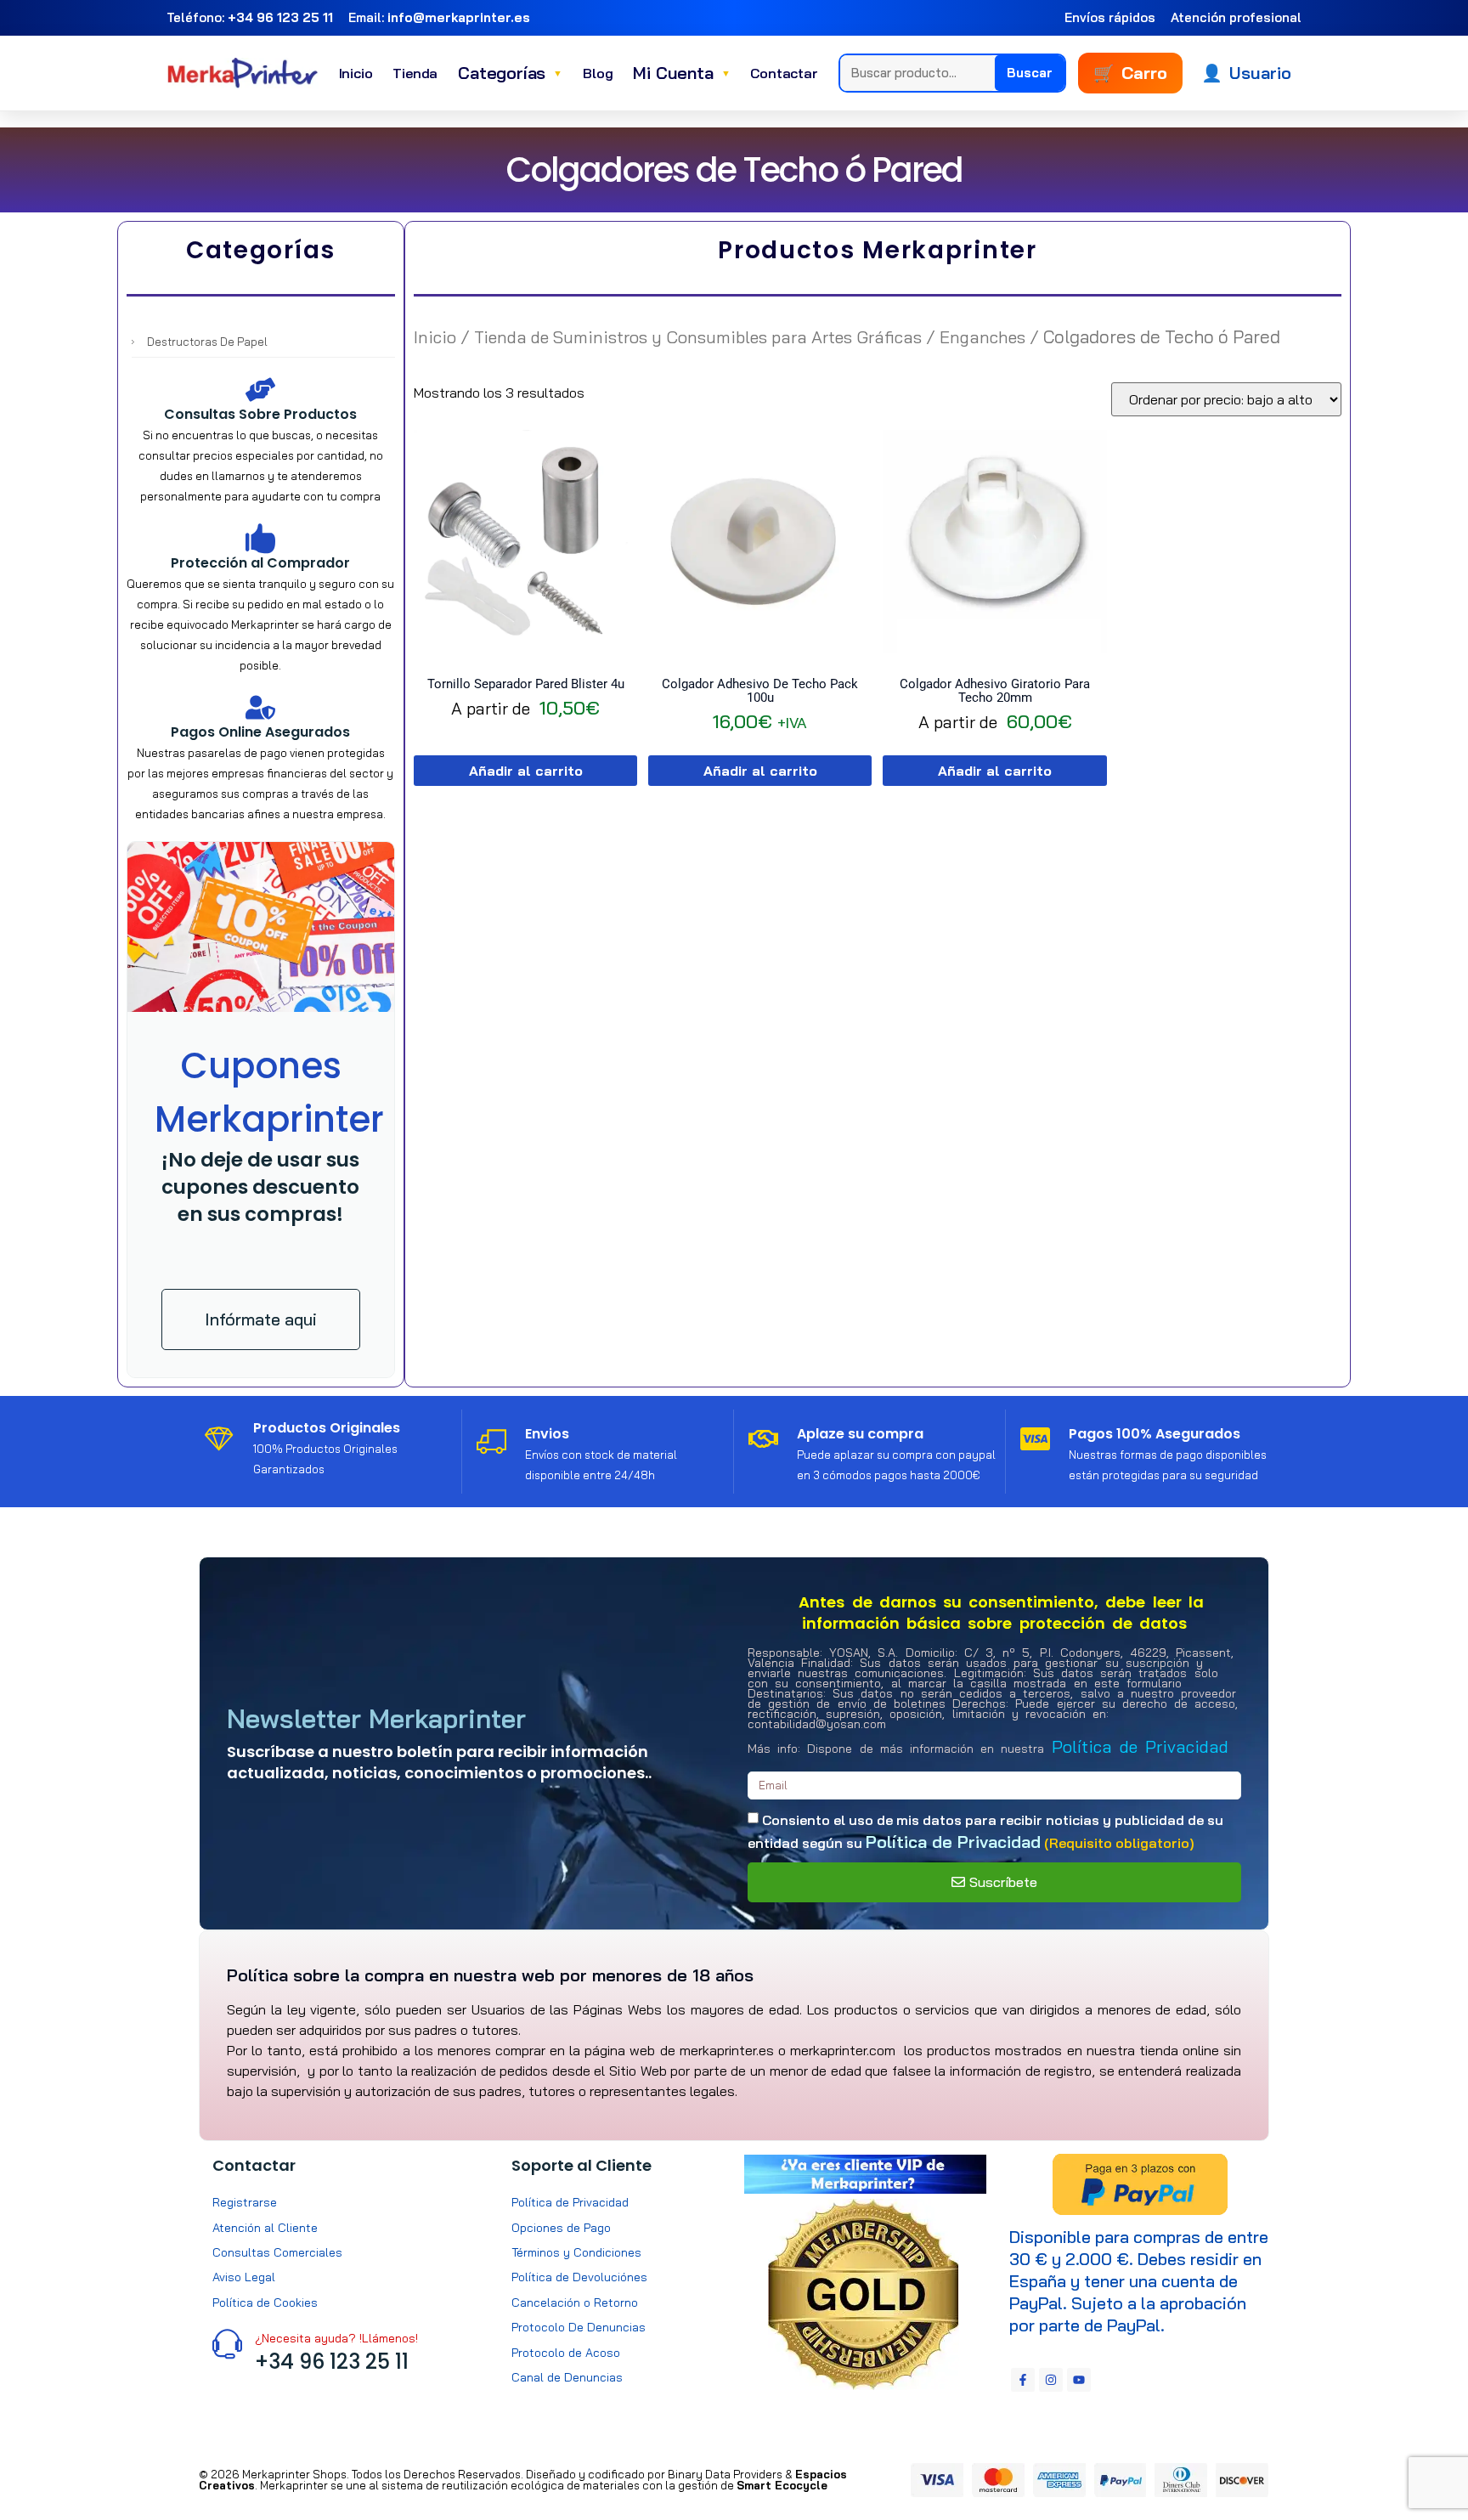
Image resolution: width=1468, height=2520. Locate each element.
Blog (598, 73)
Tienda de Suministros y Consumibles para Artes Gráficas (698, 337)
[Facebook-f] (1023, 2380)
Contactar (784, 73)
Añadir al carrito (526, 771)
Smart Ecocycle (782, 2485)
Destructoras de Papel (207, 342)
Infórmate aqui (261, 1319)
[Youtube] (1079, 2380)
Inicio (356, 73)
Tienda (415, 73)
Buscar (1030, 73)
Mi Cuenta (681, 73)
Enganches (982, 337)
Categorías (510, 73)
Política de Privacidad (1140, 1746)
